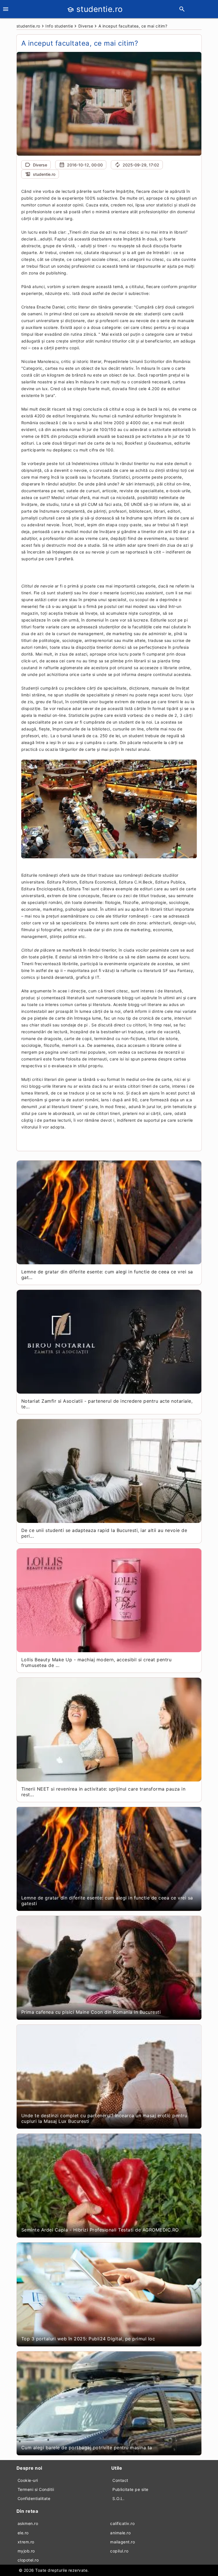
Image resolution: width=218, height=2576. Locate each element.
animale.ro (120, 2533)
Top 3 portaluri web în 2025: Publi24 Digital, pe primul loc (88, 2339)
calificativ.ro (122, 2523)
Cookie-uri (28, 2480)
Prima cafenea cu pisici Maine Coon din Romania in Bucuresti (91, 2012)
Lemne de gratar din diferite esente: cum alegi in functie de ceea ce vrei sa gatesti (107, 1901)
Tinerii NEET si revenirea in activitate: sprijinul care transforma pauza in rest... (103, 1792)
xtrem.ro (26, 2542)
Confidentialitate (34, 2498)
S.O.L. (118, 2498)
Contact (120, 2480)
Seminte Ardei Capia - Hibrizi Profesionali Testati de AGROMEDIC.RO (100, 2230)
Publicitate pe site (130, 2489)
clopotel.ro (28, 2560)
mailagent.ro (122, 2542)
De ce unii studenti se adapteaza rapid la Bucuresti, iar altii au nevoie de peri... (104, 1533)
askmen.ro (28, 2523)
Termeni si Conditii (36, 2489)
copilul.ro (119, 2551)
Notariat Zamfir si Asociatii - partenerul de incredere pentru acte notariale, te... (107, 1404)
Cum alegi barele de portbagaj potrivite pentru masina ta (87, 2448)
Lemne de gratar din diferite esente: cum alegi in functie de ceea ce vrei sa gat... (107, 1275)
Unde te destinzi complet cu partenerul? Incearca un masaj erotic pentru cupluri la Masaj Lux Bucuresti (104, 2118)
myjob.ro (26, 2551)
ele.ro (23, 2533)
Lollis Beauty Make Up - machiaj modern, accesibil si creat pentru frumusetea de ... (97, 1662)
